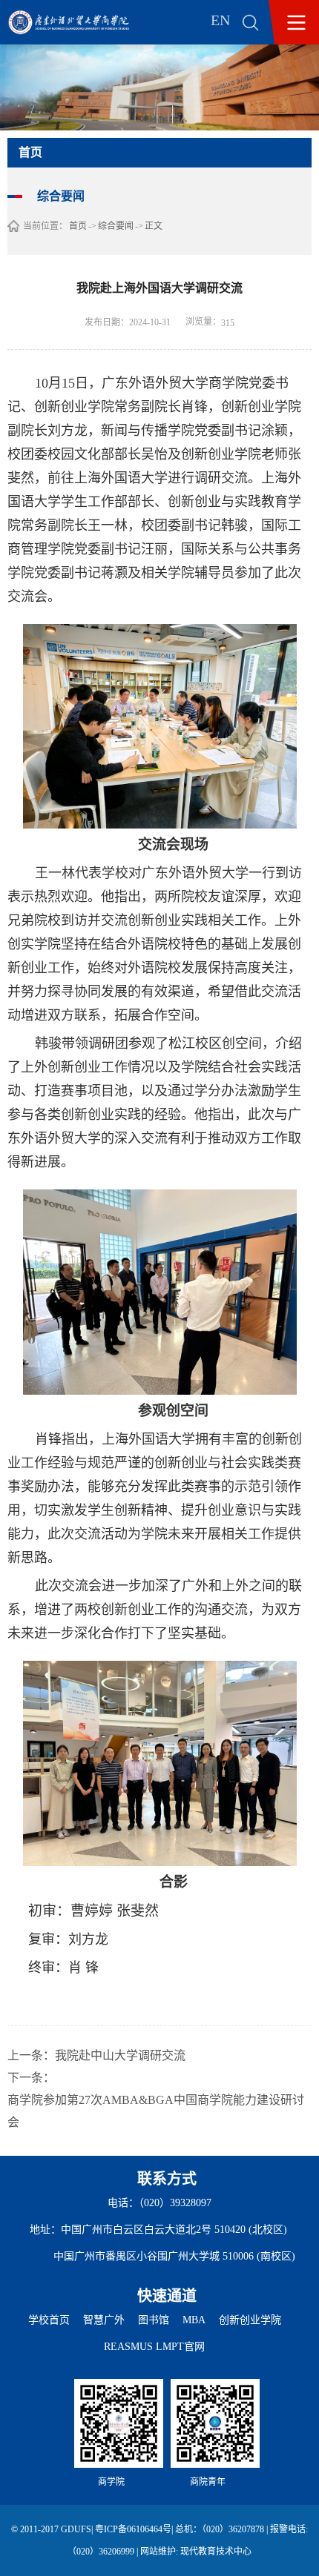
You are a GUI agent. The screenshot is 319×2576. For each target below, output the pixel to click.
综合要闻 (116, 226)
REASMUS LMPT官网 (154, 2347)
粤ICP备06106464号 (133, 2529)
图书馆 (154, 2320)
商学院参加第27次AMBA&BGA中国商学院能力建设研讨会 (156, 2111)
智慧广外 (104, 2320)
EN (220, 20)
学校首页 (49, 2320)
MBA (194, 2320)
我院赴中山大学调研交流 (120, 2055)
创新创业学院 (250, 2320)
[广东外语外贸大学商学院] (79, 22)
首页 (78, 226)
